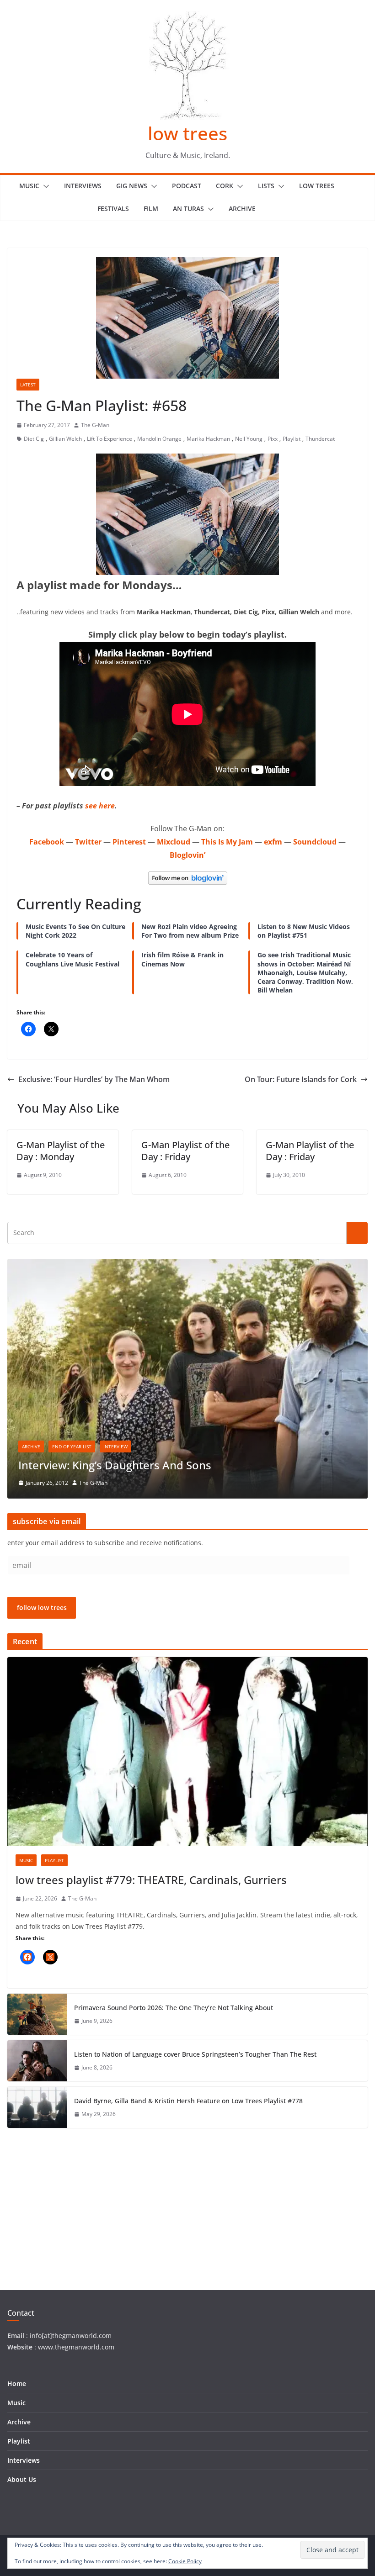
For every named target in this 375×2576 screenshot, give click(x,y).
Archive (242, 209)
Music (29, 186)
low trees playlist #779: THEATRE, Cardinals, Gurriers (151, 1880)
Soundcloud (315, 842)
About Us (22, 2479)
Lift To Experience (110, 439)
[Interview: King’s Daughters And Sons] (187, 1264)
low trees (187, 133)
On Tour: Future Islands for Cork (301, 1079)
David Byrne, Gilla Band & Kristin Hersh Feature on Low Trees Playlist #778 (188, 2101)
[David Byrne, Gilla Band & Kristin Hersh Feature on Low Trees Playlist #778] (37, 2107)
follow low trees (42, 1607)
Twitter (88, 842)
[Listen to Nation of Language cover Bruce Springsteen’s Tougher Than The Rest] (37, 2061)
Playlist (292, 439)
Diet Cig (34, 439)
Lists (266, 186)
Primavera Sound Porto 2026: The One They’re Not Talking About (174, 2008)
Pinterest (129, 842)
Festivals (113, 209)
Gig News (132, 186)
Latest (28, 385)
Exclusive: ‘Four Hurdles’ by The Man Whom (94, 1079)
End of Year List (72, 1446)
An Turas (188, 209)
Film (151, 209)
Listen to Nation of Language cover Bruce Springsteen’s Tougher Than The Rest (195, 2054)
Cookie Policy (185, 2561)
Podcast (187, 186)
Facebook (47, 842)
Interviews (83, 186)
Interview (115, 1446)
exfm (273, 842)
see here (100, 806)
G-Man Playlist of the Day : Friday (185, 1151)
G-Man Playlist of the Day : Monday (61, 1151)
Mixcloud (174, 842)
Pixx (273, 439)
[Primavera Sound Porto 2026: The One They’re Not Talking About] (37, 2014)
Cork (225, 186)
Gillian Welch (65, 439)
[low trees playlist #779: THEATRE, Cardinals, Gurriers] (187, 1752)
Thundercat (320, 439)
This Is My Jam (227, 842)
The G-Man (95, 425)
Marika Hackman (208, 439)
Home (17, 2383)
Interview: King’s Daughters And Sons (115, 1465)
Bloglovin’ (187, 855)
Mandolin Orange (159, 439)
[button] (44, 186)
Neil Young (249, 439)
